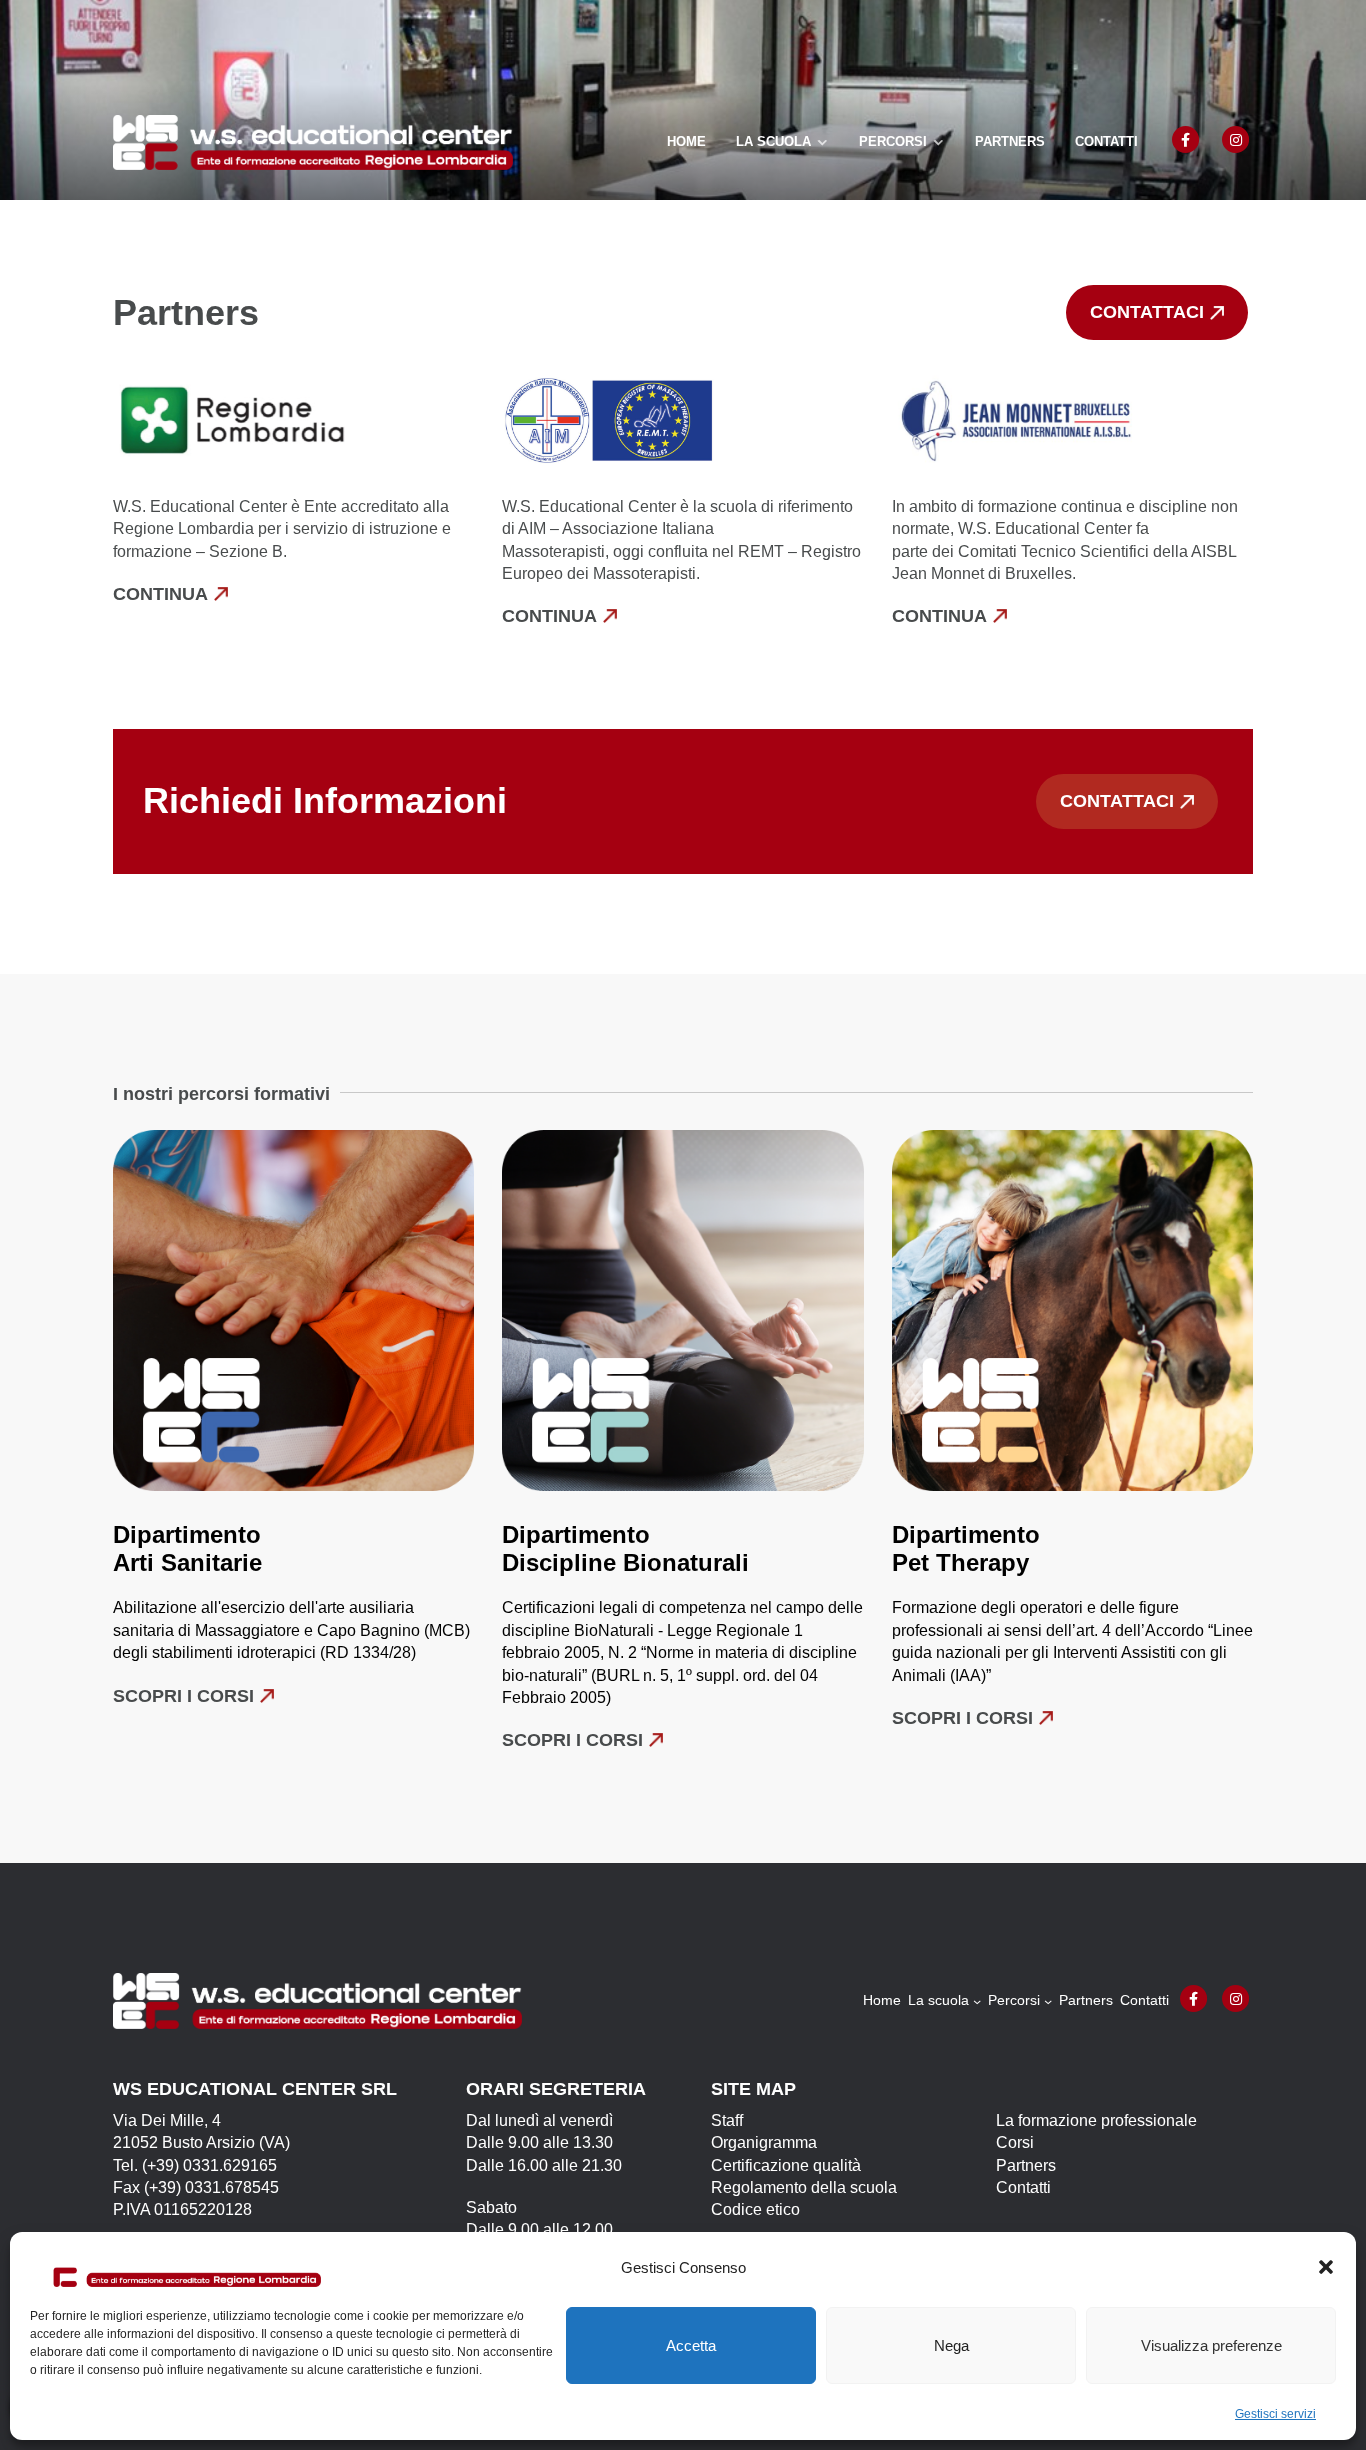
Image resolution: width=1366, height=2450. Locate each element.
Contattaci (1147, 312)
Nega (951, 2345)
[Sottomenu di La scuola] (977, 2001)
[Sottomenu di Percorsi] (1048, 2001)
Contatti (1106, 142)
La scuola (773, 142)
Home (686, 142)
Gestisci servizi (1275, 2414)
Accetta (691, 2345)
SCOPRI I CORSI (962, 1718)
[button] (1326, 2267)
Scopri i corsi (183, 1696)
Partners (1010, 142)
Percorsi (893, 142)
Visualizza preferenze (1211, 2345)
